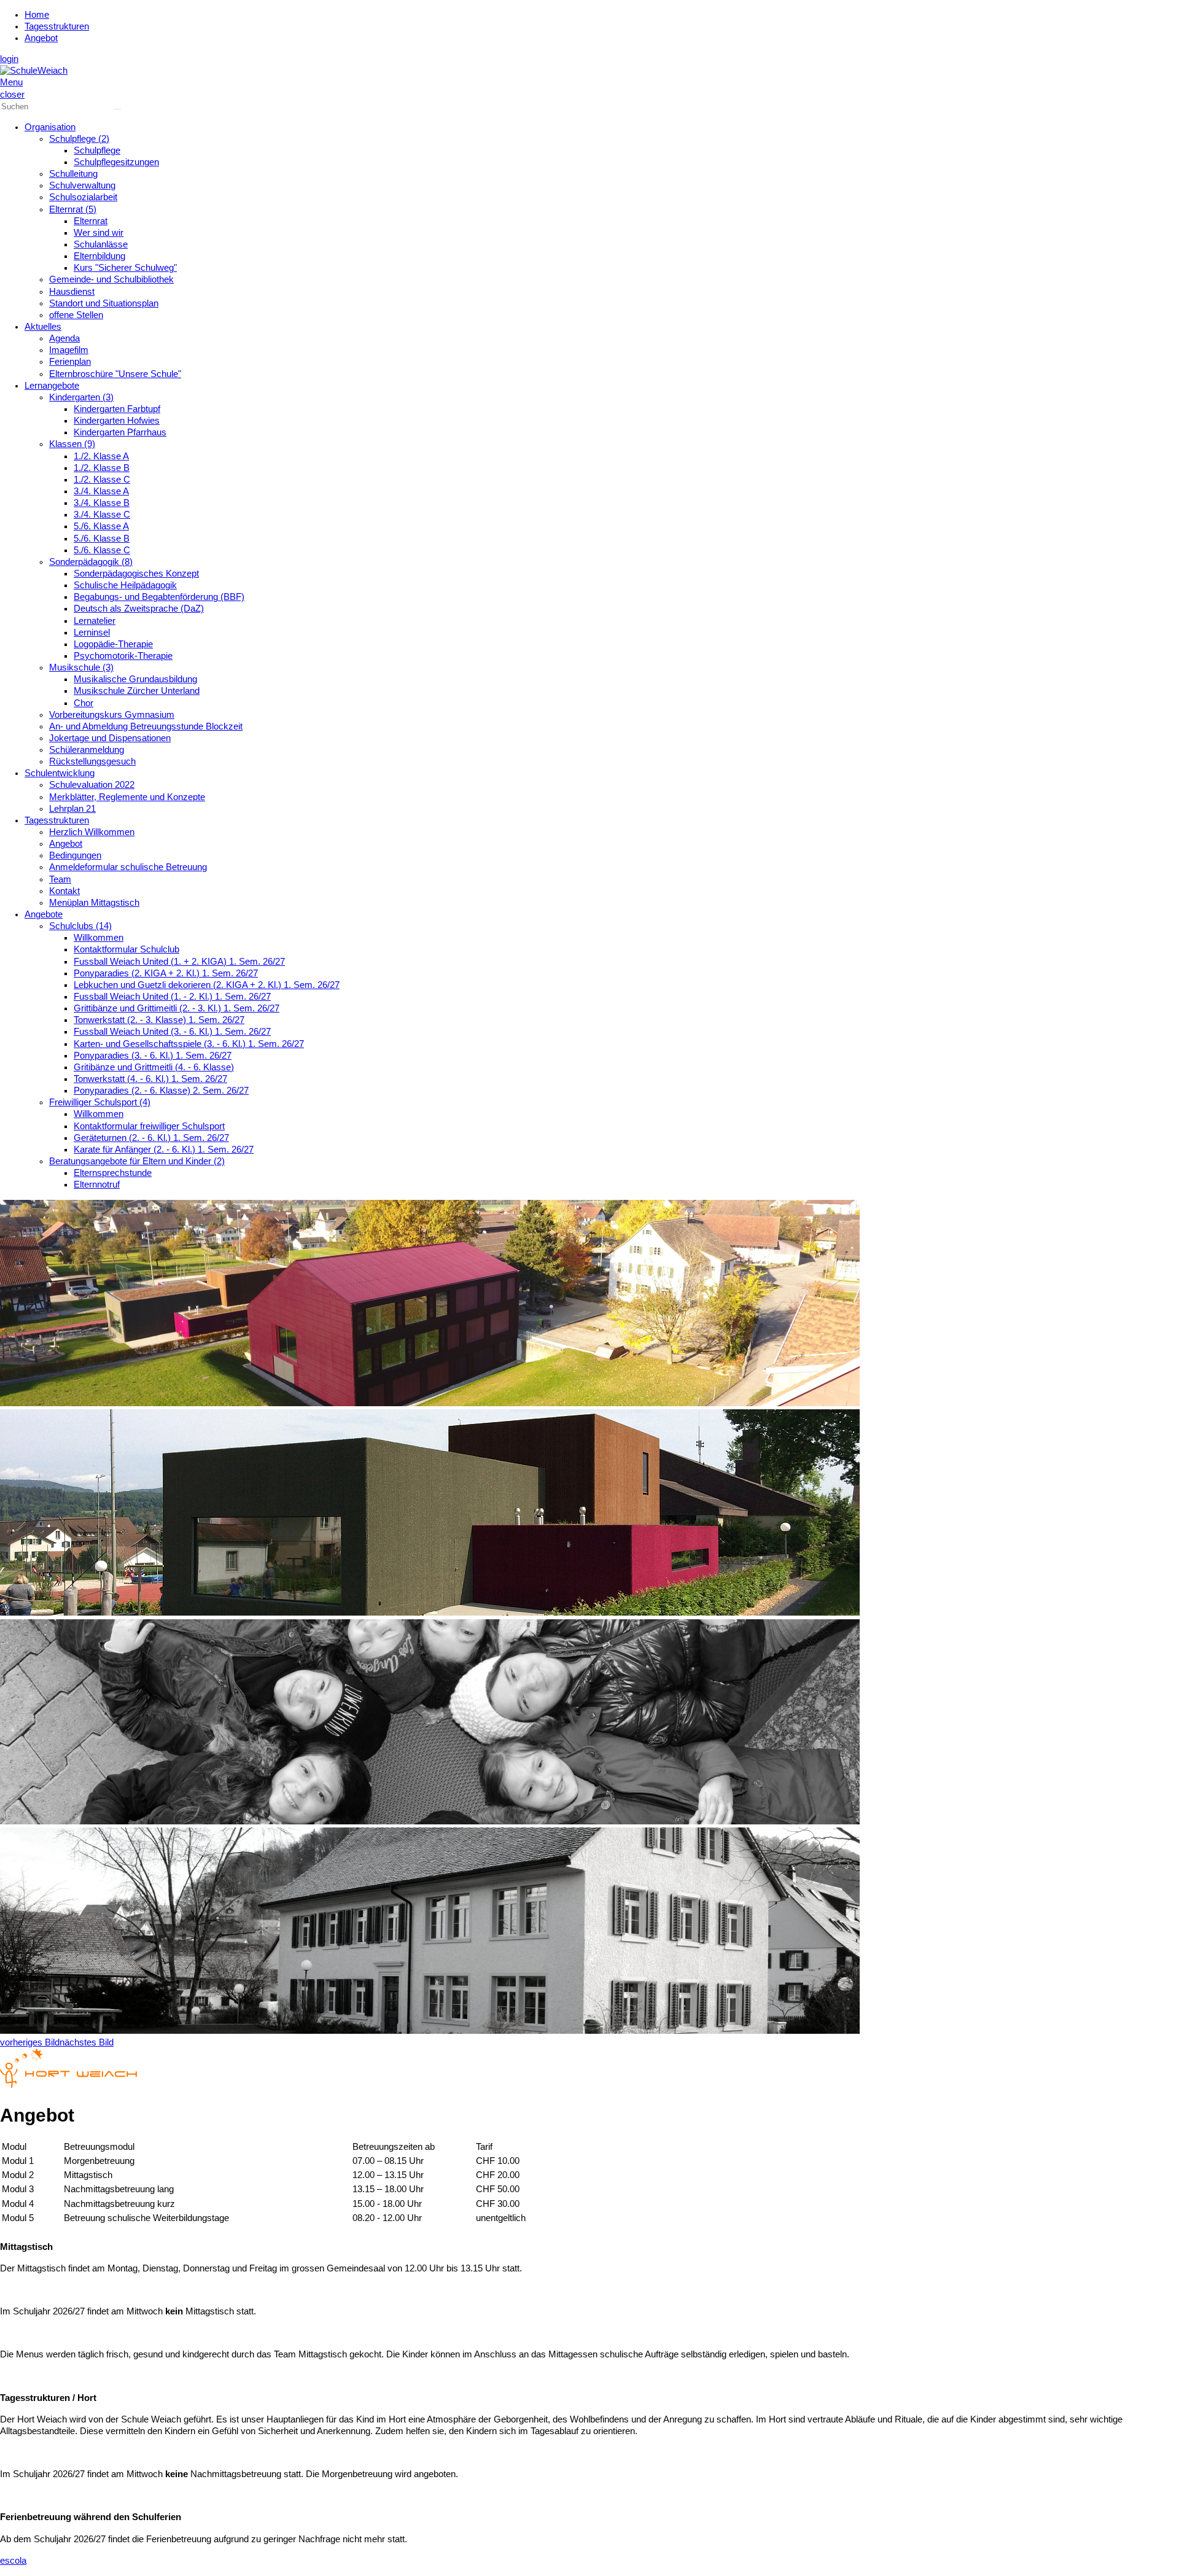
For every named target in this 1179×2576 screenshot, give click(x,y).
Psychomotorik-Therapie (123, 656)
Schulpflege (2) (79, 139)
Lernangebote (52, 386)
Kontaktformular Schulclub (126, 949)
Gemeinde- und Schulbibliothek (111, 279)
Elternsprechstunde (113, 1173)
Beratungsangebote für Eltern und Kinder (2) (137, 1161)
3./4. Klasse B (102, 503)
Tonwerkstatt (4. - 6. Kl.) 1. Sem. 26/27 (150, 1079)
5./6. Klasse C (102, 550)
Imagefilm (69, 350)
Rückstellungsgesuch (92, 761)
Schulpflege (97, 150)
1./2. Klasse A (101, 456)
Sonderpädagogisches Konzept (136, 574)
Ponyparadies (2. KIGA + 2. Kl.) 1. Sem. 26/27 (166, 973)
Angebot (41, 38)
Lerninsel (92, 632)
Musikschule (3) (81, 667)
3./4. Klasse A (101, 491)
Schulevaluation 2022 (92, 785)
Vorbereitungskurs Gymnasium (112, 715)
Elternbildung (99, 256)
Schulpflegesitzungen (116, 162)
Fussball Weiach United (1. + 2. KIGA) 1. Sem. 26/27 (179, 962)
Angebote (44, 914)
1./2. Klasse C (102, 480)
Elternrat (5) (73, 209)
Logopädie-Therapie (113, 644)
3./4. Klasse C (102, 515)
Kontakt (64, 891)
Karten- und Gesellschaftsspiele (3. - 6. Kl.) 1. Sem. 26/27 (189, 1044)
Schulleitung (73, 174)
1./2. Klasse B (102, 468)
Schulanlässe (101, 244)
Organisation (50, 127)
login (9, 59)
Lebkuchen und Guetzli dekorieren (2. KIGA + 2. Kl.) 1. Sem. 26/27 (207, 985)
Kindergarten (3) (81, 397)
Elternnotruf (97, 1185)
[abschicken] (117, 109)
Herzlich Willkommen (92, 832)
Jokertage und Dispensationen (110, 738)
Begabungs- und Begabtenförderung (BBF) (159, 597)
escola (13, 2561)
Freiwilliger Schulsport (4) (100, 1102)
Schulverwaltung (82, 185)
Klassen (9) (72, 444)
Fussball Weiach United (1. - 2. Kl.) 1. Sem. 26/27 (172, 997)
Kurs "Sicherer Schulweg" (125, 268)
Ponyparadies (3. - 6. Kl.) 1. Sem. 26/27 (153, 1056)
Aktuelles (43, 327)
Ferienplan (70, 362)
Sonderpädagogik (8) (91, 562)
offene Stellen (76, 315)
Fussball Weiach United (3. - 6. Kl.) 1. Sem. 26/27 (172, 1032)
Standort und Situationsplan (104, 303)
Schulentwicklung (60, 773)
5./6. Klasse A (101, 526)
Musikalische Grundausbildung (135, 679)
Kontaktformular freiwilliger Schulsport (149, 1126)
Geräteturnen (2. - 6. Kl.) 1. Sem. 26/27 (151, 1138)
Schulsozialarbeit (83, 197)
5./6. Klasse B (102, 539)
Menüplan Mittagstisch (94, 903)
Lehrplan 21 (72, 809)
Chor (84, 703)
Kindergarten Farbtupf (117, 409)
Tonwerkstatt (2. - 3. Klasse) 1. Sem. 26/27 (159, 1020)
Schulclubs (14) (80, 926)
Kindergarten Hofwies (117, 421)
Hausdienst (72, 292)
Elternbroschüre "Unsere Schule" (115, 374)
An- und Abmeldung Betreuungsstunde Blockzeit (146, 726)
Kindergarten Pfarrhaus (120, 432)
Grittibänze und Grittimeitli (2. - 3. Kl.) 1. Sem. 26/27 (177, 1008)
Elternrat (91, 221)
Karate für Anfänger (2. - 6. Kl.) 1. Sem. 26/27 (164, 1150)
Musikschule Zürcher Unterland (137, 691)
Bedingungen (75, 855)
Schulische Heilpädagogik (125, 585)
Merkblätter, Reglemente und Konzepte (127, 797)
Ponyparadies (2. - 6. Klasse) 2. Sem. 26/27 (161, 1091)
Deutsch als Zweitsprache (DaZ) (139, 609)
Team (60, 879)
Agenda (64, 338)
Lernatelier (95, 621)
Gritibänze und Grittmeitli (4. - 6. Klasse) (154, 1067)
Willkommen (99, 938)
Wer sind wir (99, 233)
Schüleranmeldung (87, 750)
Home (37, 15)
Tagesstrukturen (57, 26)
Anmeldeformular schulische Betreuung (128, 867)
